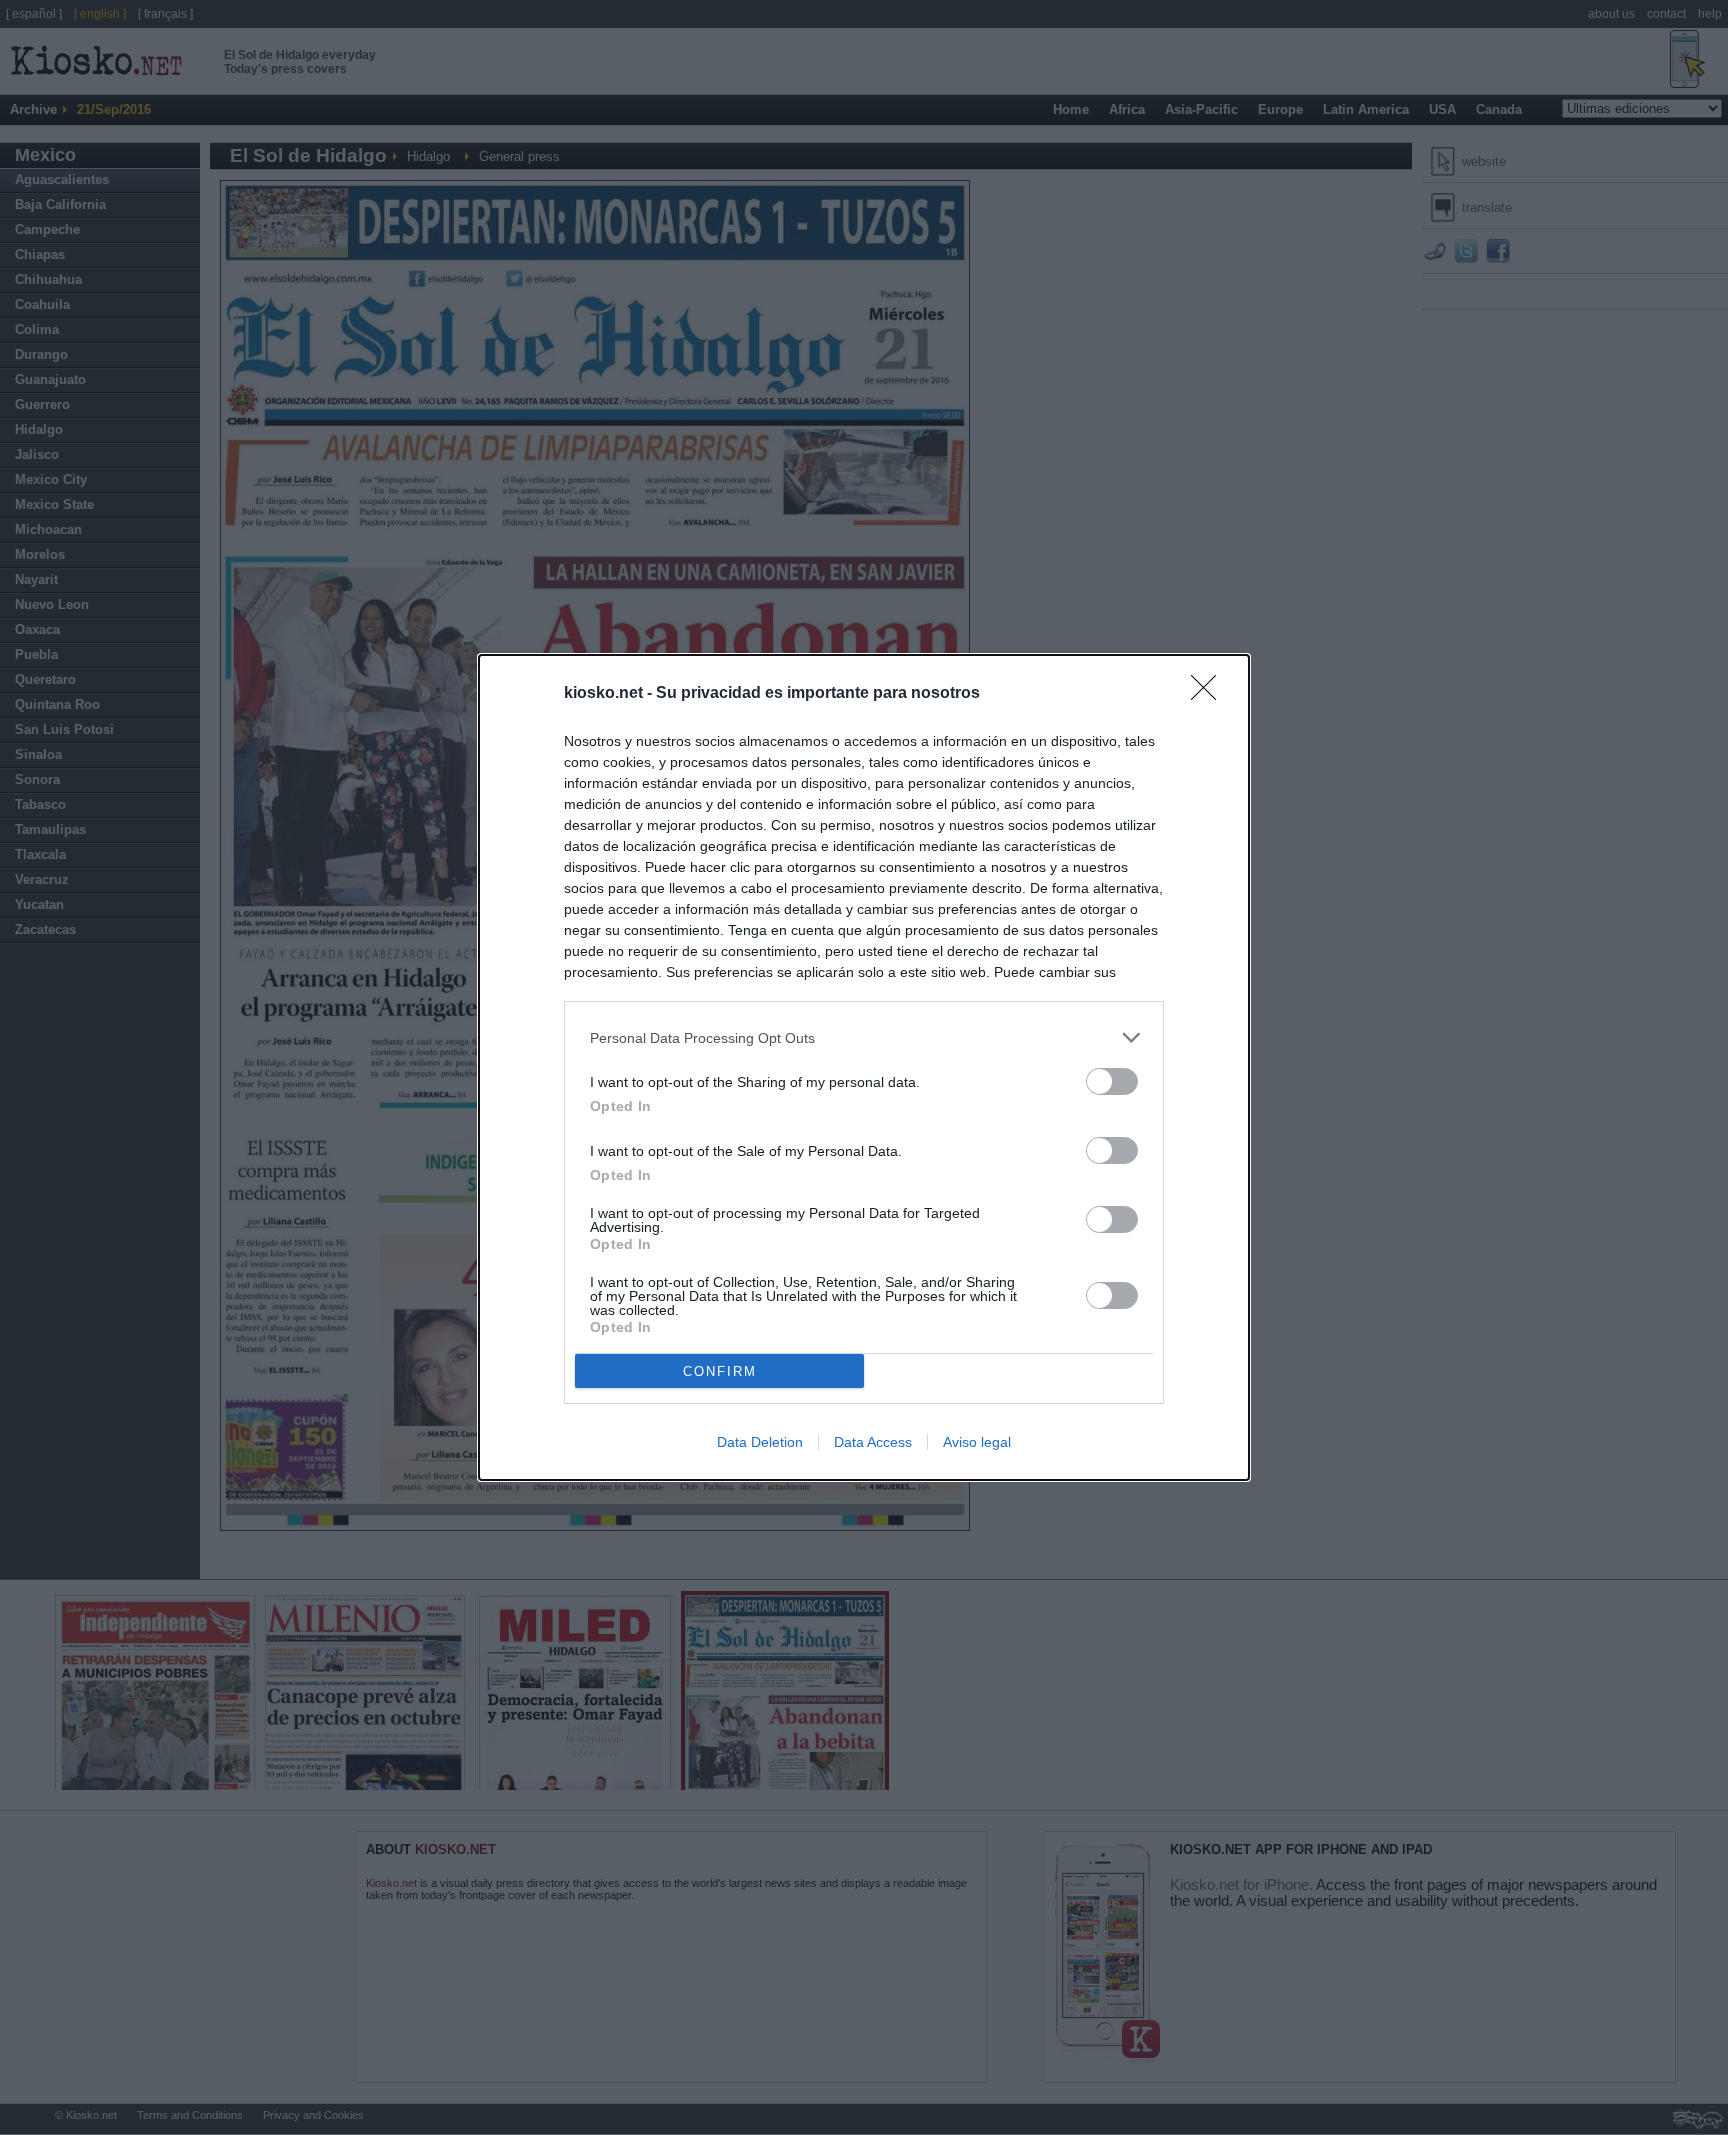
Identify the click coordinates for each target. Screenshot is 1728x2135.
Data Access (873, 1442)
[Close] (1210, 694)
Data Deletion (760, 1442)
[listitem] (864, 1037)
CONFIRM (720, 1371)
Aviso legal (977, 1442)
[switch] (1112, 1081)
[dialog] (864, 1067)
